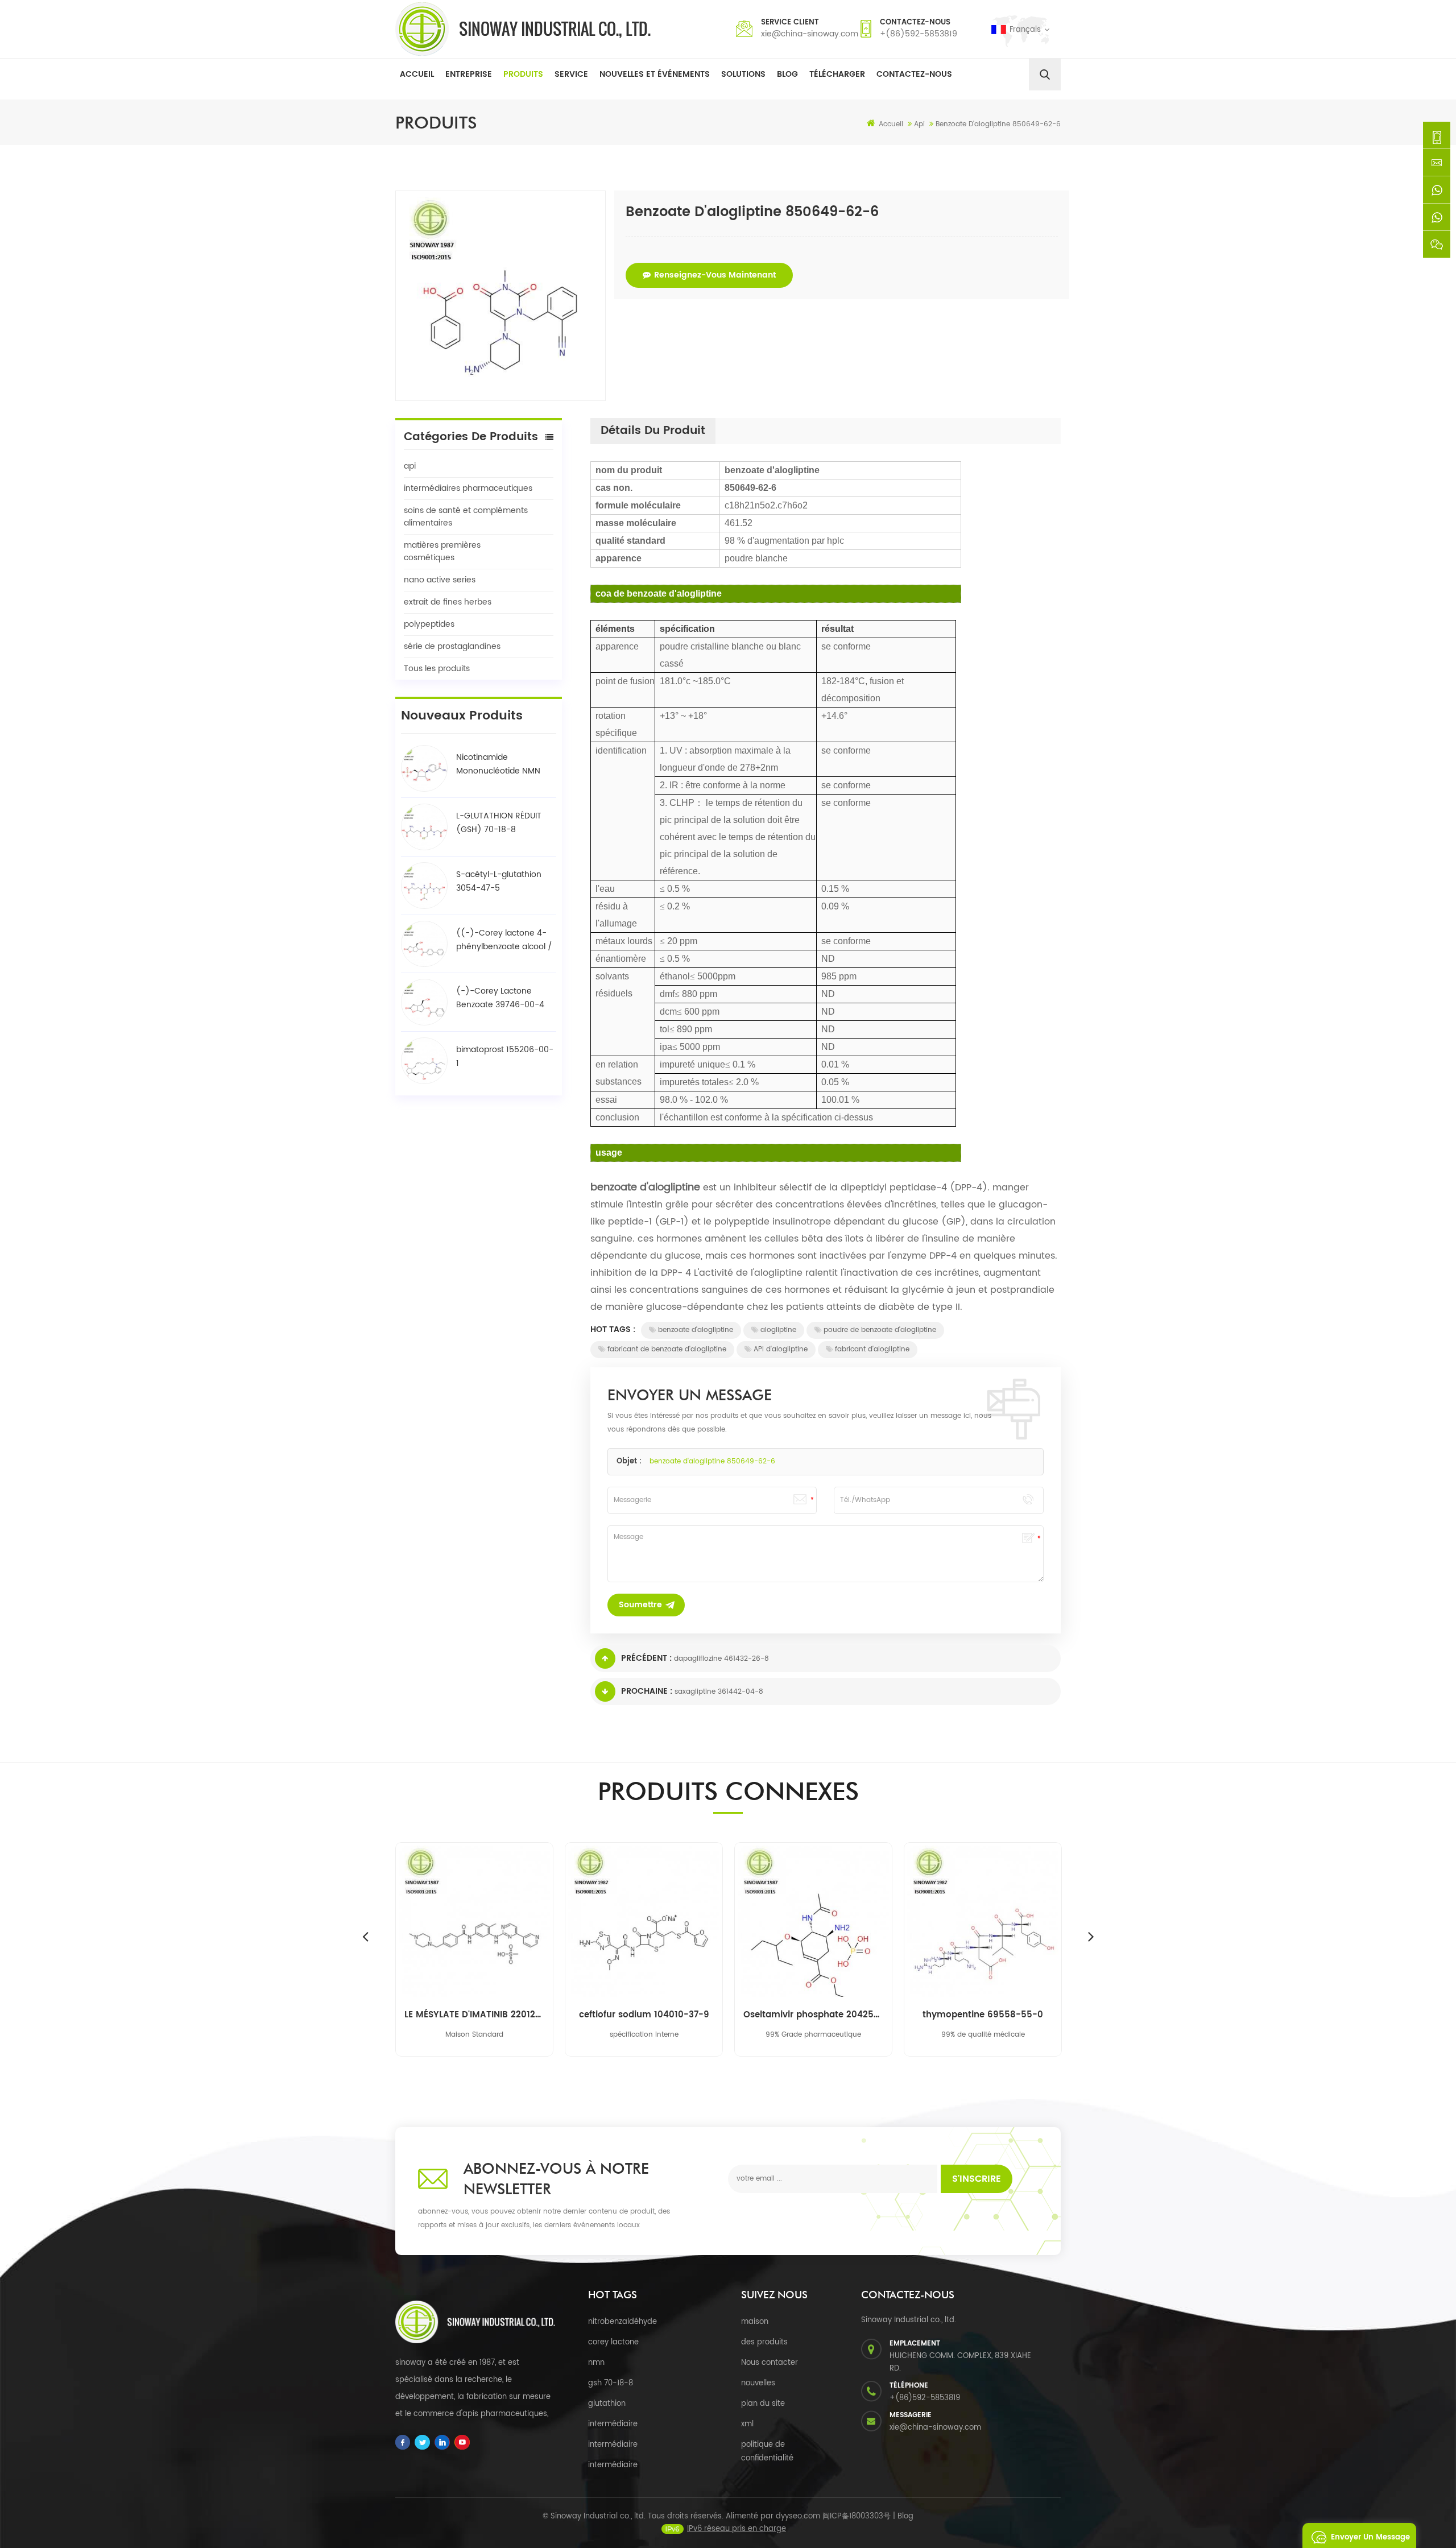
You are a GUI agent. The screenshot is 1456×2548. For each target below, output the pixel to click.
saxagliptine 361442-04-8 (719, 1692)
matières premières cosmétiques (442, 551)
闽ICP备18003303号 (857, 2516)
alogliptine (778, 1330)
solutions (743, 74)
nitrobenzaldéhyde (622, 2322)
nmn (596, 2363)
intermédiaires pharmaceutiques (468, 488)
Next (1091, 1936)
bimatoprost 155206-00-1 (505, 1056)
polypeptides (429, 624)
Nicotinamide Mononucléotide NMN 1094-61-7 (498, 764)
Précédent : (646, 1658)
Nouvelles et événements (655, 74)
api (410, 466)
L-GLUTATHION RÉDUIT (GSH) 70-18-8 (499, 823)
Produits (523, 74)
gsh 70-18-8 (611, 2383)
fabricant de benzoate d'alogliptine (667, 1349)
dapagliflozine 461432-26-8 (721, 1659)
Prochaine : (647, 1691)
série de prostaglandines (452, 646)
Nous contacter (770, 2363)
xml (747, 2424)
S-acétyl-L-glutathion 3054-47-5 (499, 881)
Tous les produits (437, 669)
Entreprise (469, 74)
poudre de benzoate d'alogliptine (880, 1330)
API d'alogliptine (781, 1349)
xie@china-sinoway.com (810, 34)
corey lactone (613, 2342)
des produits (764, 2342)
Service (571, 74)
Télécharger (837, 74)
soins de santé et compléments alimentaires (466, 517)
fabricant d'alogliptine (872, 1349)
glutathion (607, 2404)
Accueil (417, 74)
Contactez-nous (914, 74)
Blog (787, 74)
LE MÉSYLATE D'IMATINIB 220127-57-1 (474, 2015)
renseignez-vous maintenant (715, 275)
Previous (365, 1936)
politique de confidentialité (767, 2452)
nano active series (440, 580)
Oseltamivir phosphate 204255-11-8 (813, 2015)
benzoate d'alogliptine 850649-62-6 (712, 1461)
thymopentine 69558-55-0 (983, 2015)
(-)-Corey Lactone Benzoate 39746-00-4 (500, 998)
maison (755, 2322)
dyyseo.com (798, 2516)
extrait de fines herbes (448, 602)
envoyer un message (1370, 2537)
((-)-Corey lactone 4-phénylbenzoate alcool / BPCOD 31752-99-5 (504, 940)
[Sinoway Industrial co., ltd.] (523, 29)
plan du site (763, 2404)
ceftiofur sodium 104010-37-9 (644, 2015)
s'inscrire (977, 2179)
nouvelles (758, 2383)
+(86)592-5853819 (919, 34)
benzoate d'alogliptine (696, 1330)
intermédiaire (613, 2424)
